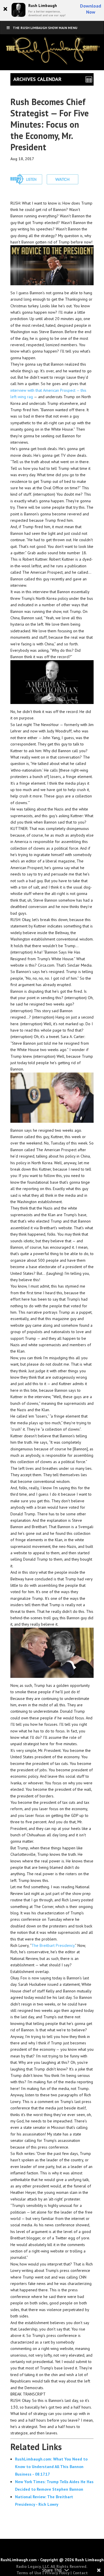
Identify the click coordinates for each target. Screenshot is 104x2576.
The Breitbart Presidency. (53, 1945)
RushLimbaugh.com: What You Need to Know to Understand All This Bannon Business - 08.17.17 (51, 2467)
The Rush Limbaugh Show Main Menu (45, 28)
